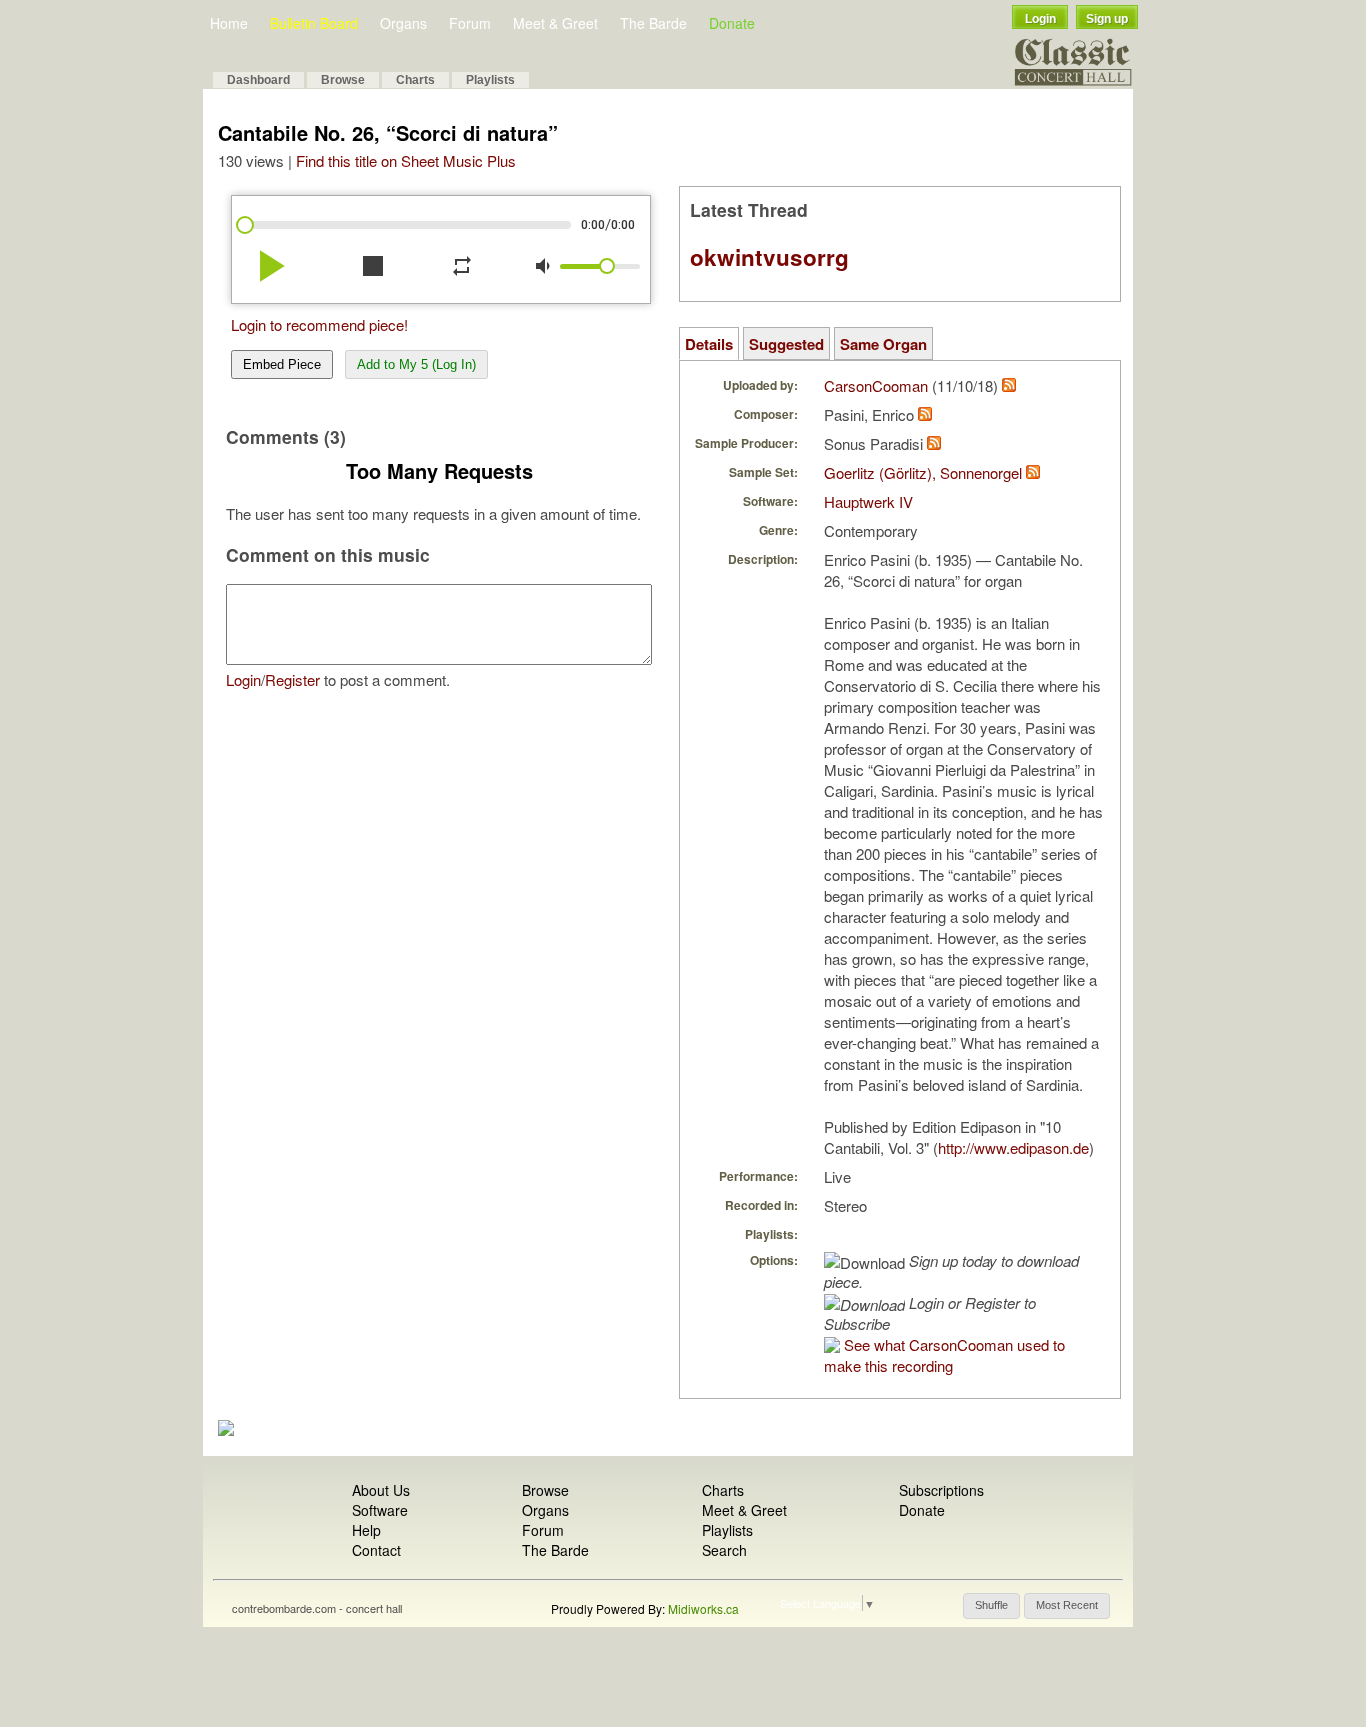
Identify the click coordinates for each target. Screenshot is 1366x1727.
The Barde (653, 23)
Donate (732, 23)
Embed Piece (282, 364)
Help (366, 1530)
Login (1040, 19)
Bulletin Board (314, 23)
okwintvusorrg (769, 257)
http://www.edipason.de (1013, 1147)
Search (724, 1550)
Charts (415, 80)
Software (380, 1510)
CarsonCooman (876, 385)
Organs (403, 23)
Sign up (1107, 19)
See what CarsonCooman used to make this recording (944, 1355)
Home (229, 23)
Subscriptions (941, 1490)
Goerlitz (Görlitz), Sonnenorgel (923, 472)
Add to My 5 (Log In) (416, 364)
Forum (470, 23)
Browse (343, 80)
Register (292, 679)
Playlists (490, 80)
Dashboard (258, 80)
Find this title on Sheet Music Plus (406, 160)
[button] (991, 1606)
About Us (381, 1490)
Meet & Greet (555, 23)
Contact (376, 1550)
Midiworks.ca (703, 1608)
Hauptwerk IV (868, 501)
